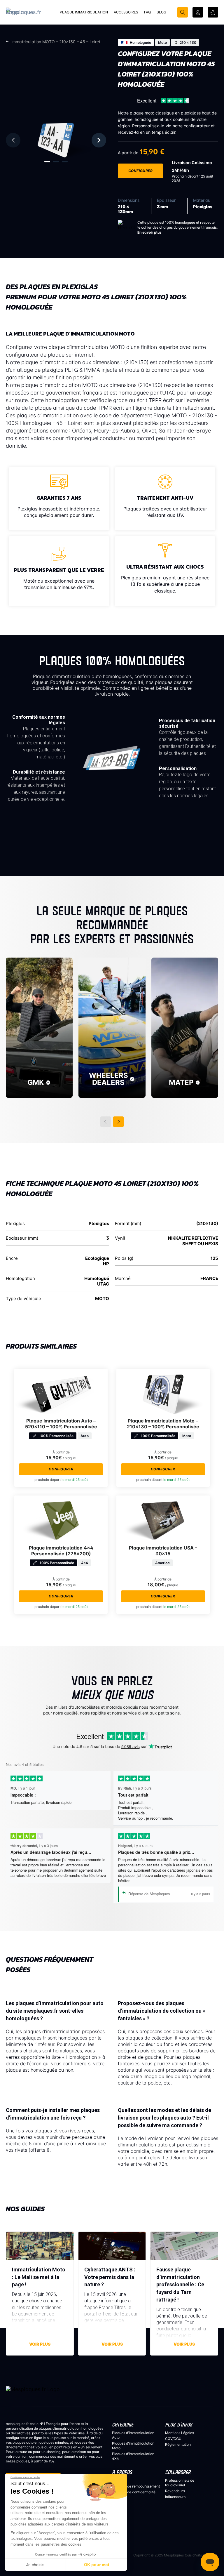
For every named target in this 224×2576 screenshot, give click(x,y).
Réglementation (178, 2444)
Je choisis (35, 2565)
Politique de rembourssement (136, 2486)
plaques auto (23, 2442)
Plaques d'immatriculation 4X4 (133, 2456)
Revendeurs (175, 2491)
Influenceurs (175, 2497)
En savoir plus (149, 232)
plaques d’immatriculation (60, 2428)
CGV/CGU (173, 2439)
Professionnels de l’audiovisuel (180, 2483)
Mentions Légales (180, 2433)
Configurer (141, 171)
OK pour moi (97, 2565)
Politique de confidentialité (134, 2492)
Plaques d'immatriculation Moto (133, 2446)
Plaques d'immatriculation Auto (133, 2435)
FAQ (115, 2480)
